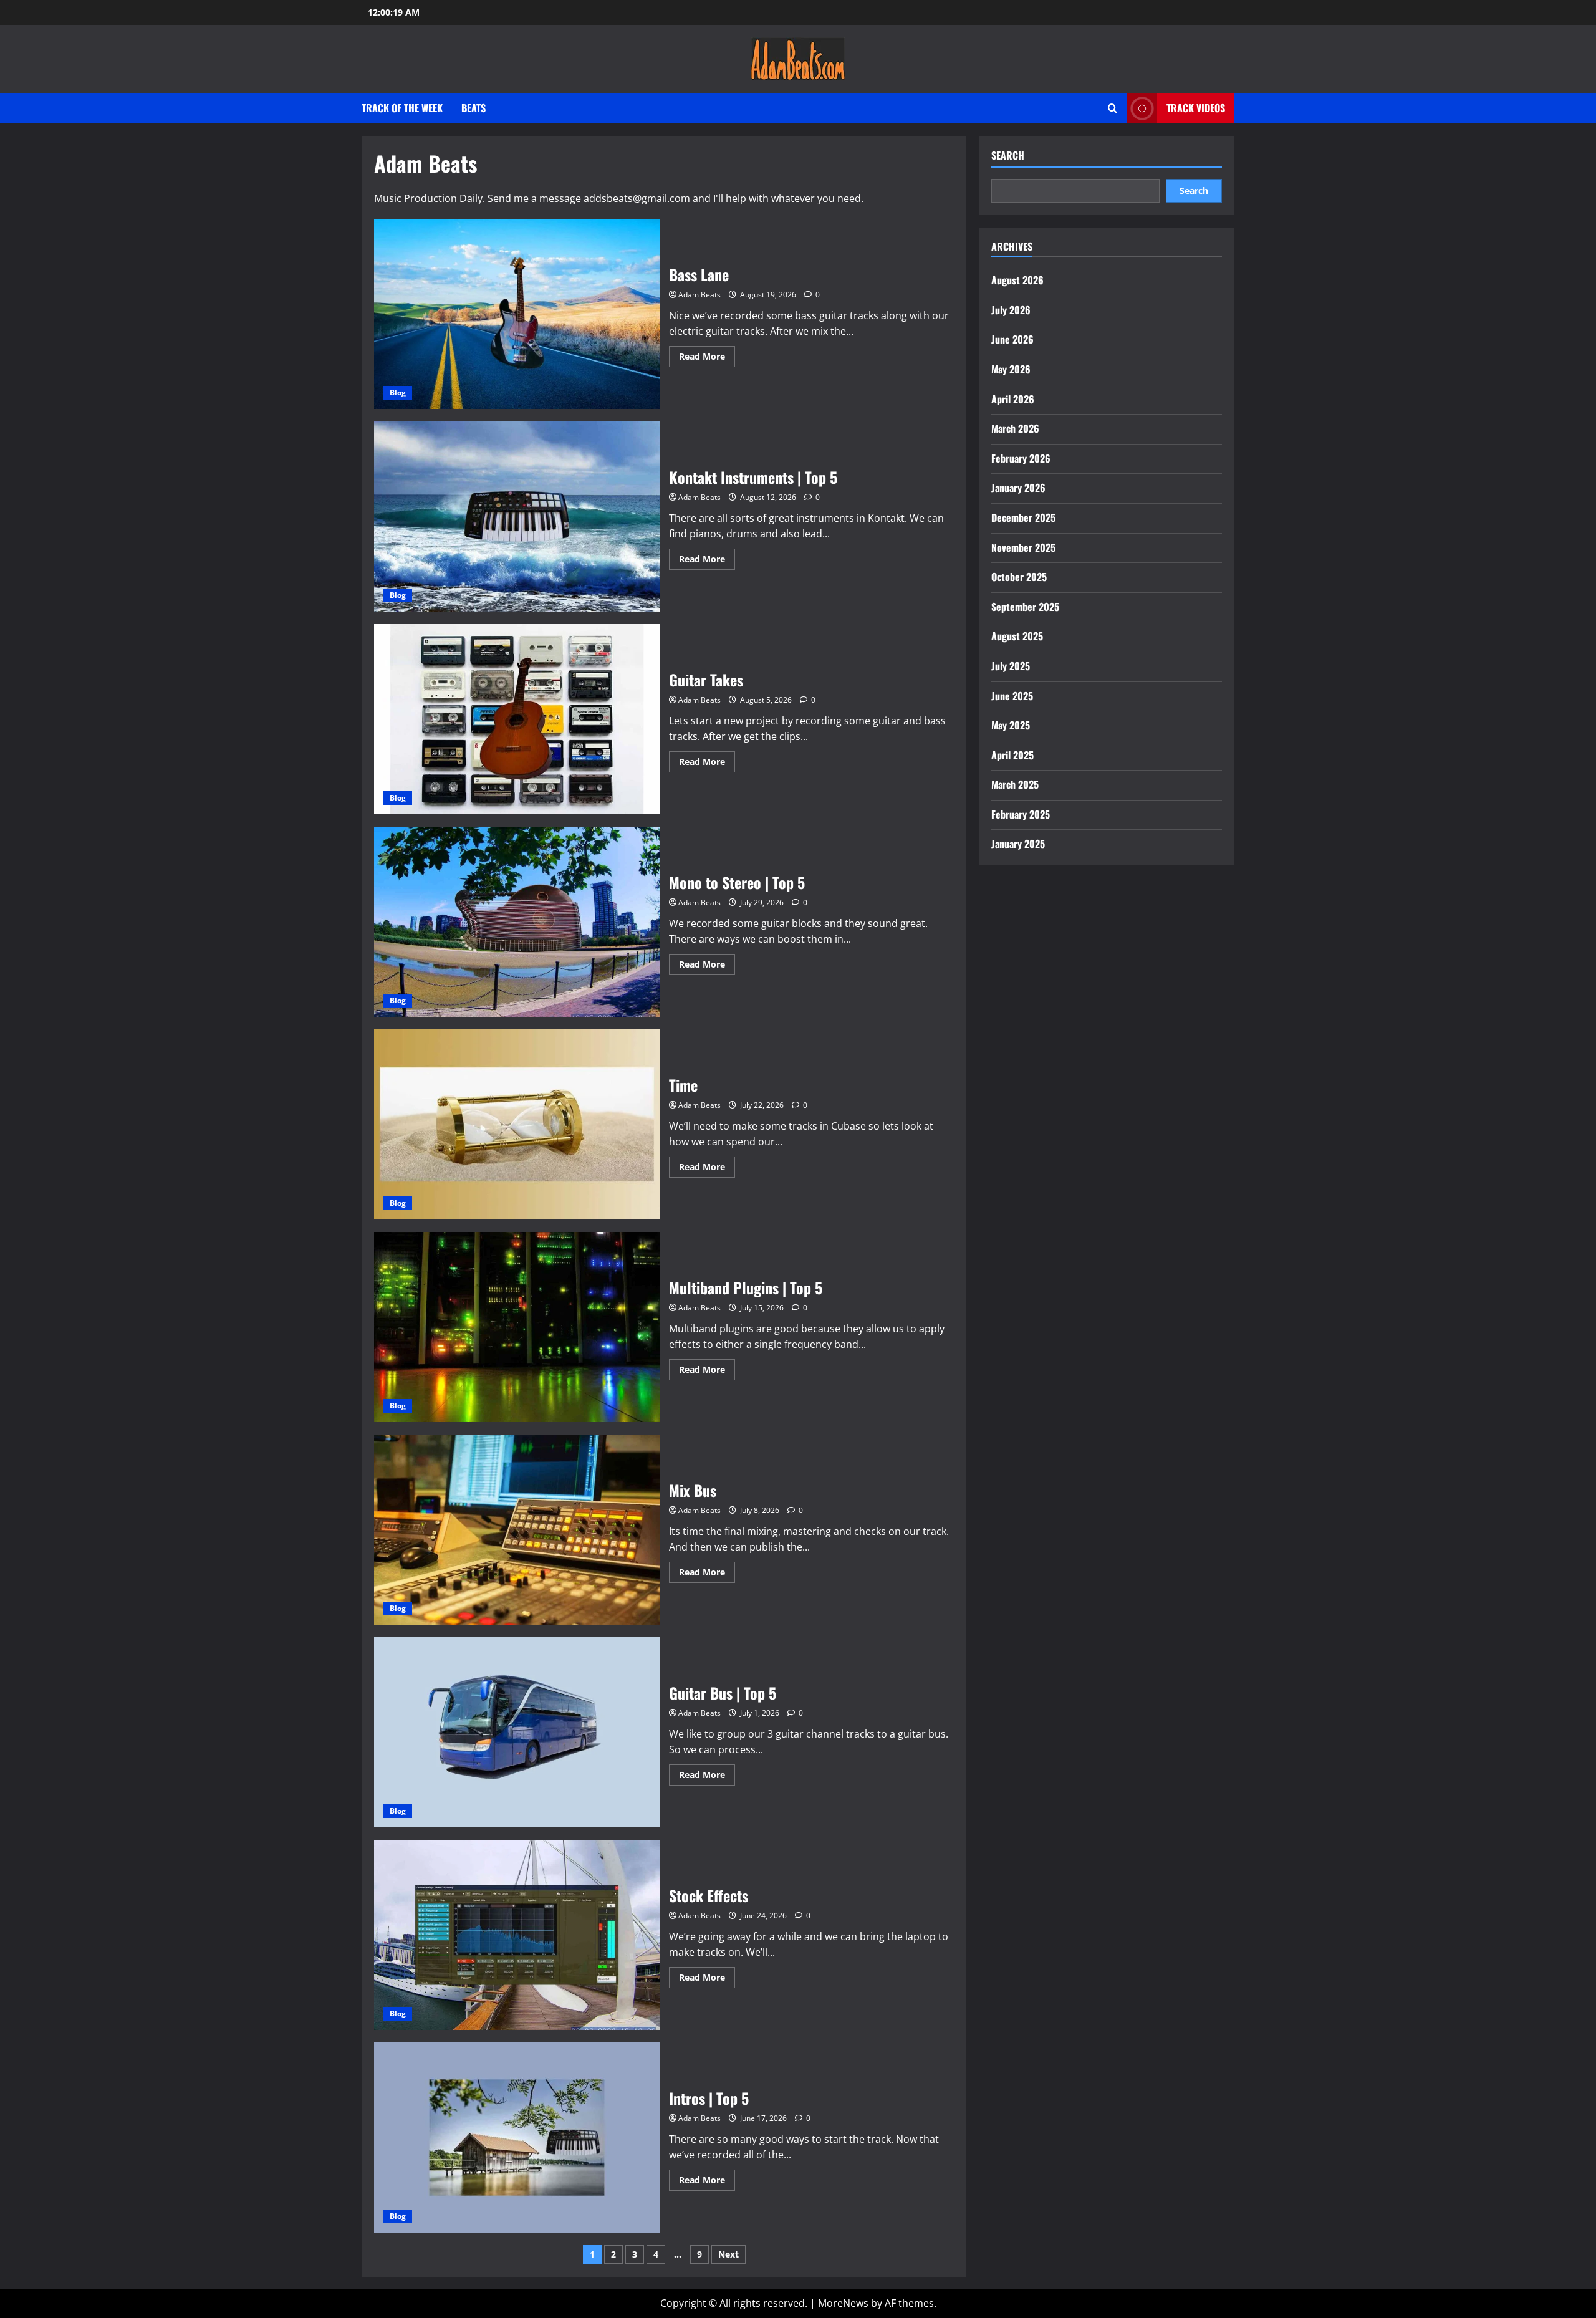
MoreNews (843, 2303)
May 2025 (1011, 725)
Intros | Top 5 (517, 2138)
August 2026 (1017, 280)
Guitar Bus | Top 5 (517, 1732)
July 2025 (1011, 666)
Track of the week (402, 108)
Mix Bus (517, 1530)
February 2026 (1021, 458)
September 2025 (1025, 607)
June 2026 (1012, 339)
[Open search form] (1113, 108)
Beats (474, 108)
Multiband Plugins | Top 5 (517, 1327)
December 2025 (1023, 517)
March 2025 (1015, 784)
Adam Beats (699, 295)
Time (517, 1124)
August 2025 (1017, 636)
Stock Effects (517, 1935)
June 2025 (1012, 696)
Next (728, 2254)
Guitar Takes (517, 719)
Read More (707, 358)
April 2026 (1013, 399)
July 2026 (1011, 310)
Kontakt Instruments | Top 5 (517, 517)
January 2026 (1018, 488)
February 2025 (1021, 814)
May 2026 (1011, 369)
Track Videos (1196, 108)
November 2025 (1023, 547)
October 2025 (1019, 577)
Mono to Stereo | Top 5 (517, 922)
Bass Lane (517, 314)
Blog (398, 392)
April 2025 (1012, 755)
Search (1008, 156)
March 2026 (1015, 428)
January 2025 (1018, 844)
